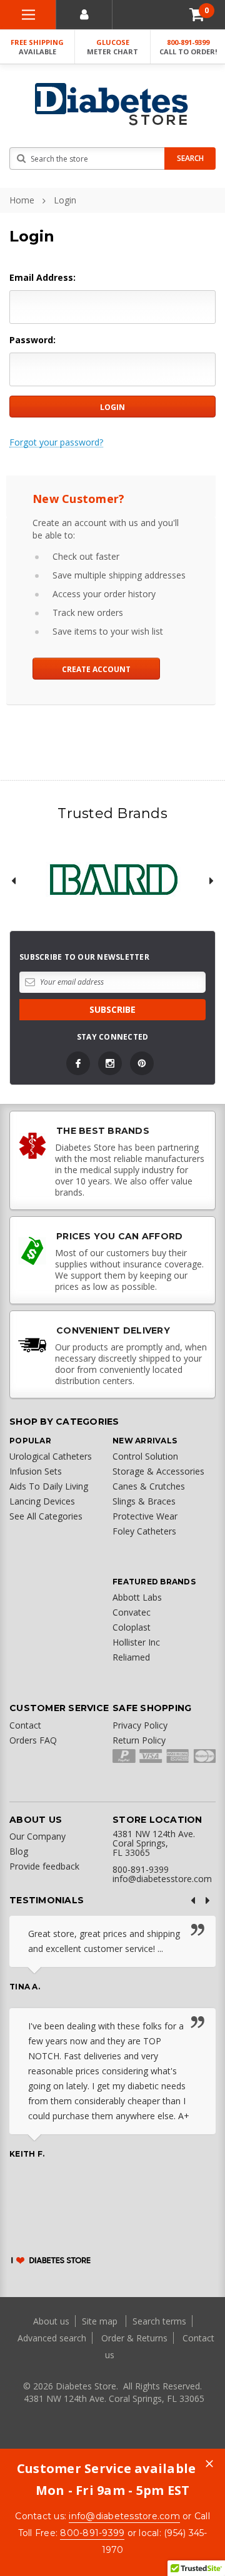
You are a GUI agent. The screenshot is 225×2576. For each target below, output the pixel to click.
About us (52, 2321)
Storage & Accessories (158, 1471)
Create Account (96, 669)
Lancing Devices (42, 1501)
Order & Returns (134, 2338)
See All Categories (46, 1516)
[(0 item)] (197, 15)
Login (65, 200)
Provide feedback (44, 1866)
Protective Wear (145, 1516)
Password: (32, 340)
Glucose (112, 47)
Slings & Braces (144, 1501)
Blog (19, 1851)
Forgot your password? (56, 442)
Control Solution (145, 1456)
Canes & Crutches (149, 1486)
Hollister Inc (136, 1642)
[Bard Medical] (112, 881)
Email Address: (42, 277)
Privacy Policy (140, 1725)
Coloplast (132, 1627)
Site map (101, 2321)
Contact (25, 1725)
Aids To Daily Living (49, 1486)
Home (22, 200)
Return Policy (139, 1740)
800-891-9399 (188, 47)
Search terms (159, 2321)
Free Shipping (37, 47)
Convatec (132, 1612)
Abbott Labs (137, 1597)
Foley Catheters (144, 1531)
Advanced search (52, 2338)
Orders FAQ (33, 1740)
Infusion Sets (36, 1471)
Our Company (37, 1836)
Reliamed (131, 1657)
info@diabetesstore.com (124, 2516)
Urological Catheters (51, 1456)
